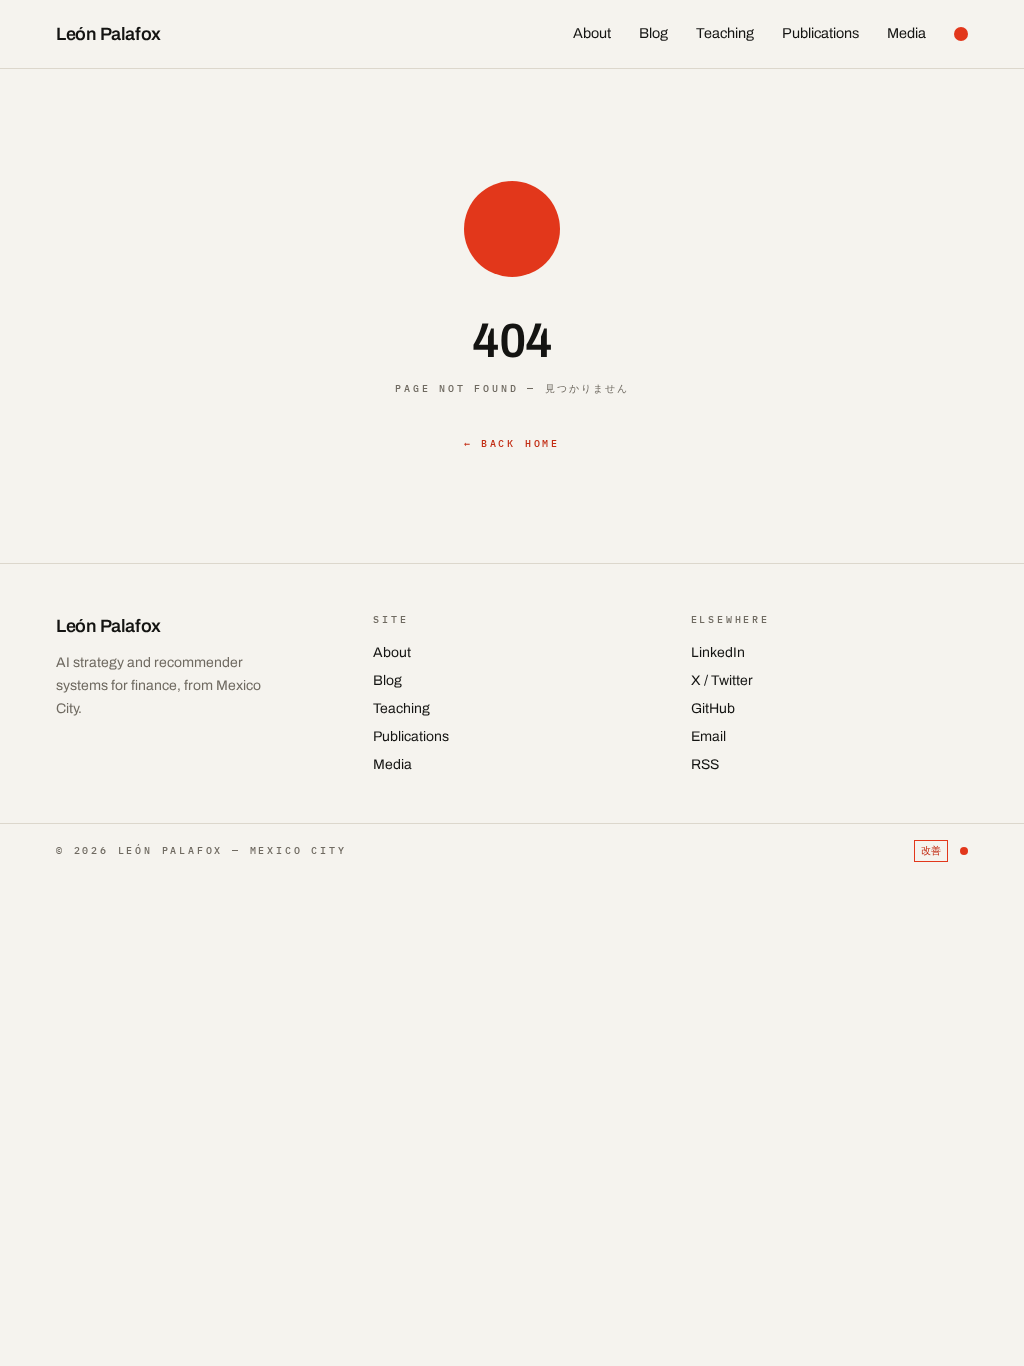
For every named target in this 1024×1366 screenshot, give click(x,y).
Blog (653, 33)
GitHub (713, 708)
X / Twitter (722, 680)
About (592, 33)
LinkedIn (718, 652)
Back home (512, 443)
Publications (820, 33)
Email (708, 736)
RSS (705, 764)
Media (906, 33)
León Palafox (108, 34)
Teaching (725, 33)
